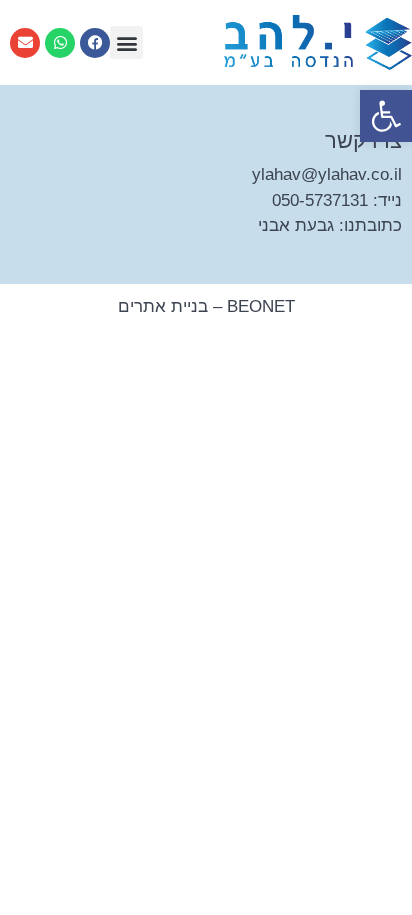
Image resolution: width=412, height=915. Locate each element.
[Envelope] (25, 43)
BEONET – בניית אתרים (206, 306)
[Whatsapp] (60, 43)
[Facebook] (95, 43)
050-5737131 (320, 200)
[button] (386, 116)
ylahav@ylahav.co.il (327, 174)
